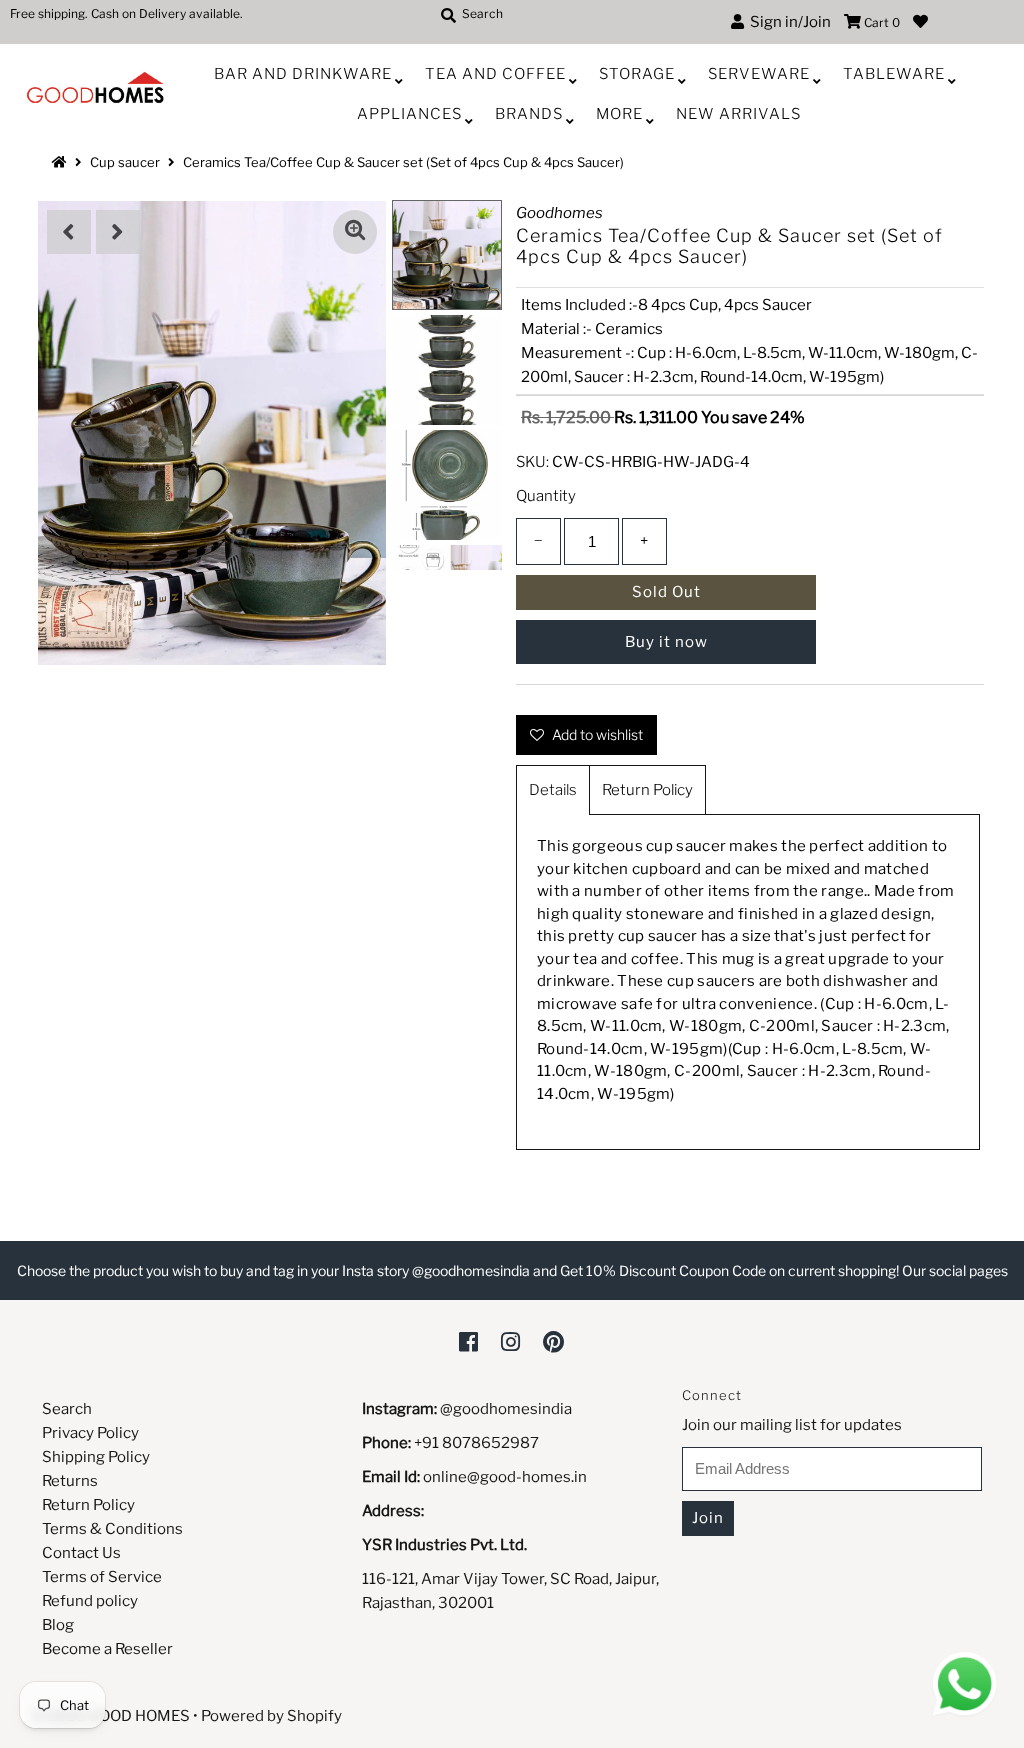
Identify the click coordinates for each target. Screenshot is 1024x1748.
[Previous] (69, 232)
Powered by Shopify (271, 1716)
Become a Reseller (107, 1649)
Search (67, 1409)
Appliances (409, 114)
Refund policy (90, 1601)
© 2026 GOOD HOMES (111, 1716)
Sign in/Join (787, 22)
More (619, 114)
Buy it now (666, 642)
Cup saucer (125, 162)
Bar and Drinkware (303, 74)
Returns (70, 1481)
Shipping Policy (96, 1457)
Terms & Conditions (112, 1529)
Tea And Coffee (495, 74)
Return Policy (647, 790)
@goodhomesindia (506, 1409)
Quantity (546, 496)
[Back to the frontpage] (62, 162)
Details (553, 790)
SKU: (532, 462)
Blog (58, 1625)
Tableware (894, 74)
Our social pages (955, 1270)
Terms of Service (102, 1577)
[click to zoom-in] (355, 232)
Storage (637, 74)
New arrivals (738, 114)
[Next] (118, 232)
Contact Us (81, 1553)
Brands (529, 114)
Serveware (759, 74)
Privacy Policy (90, 1433)
